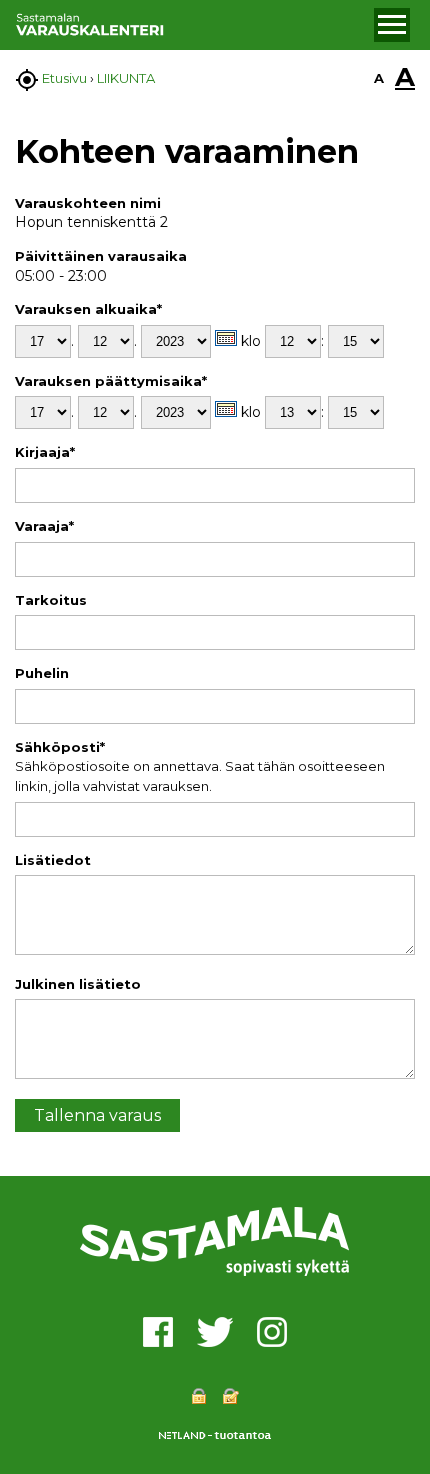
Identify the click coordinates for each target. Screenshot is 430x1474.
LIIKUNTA (126, 78)
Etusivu (64, 78)
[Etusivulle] (192, 25)
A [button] (379, 78)
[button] (392, 25)
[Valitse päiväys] (226, 338)
